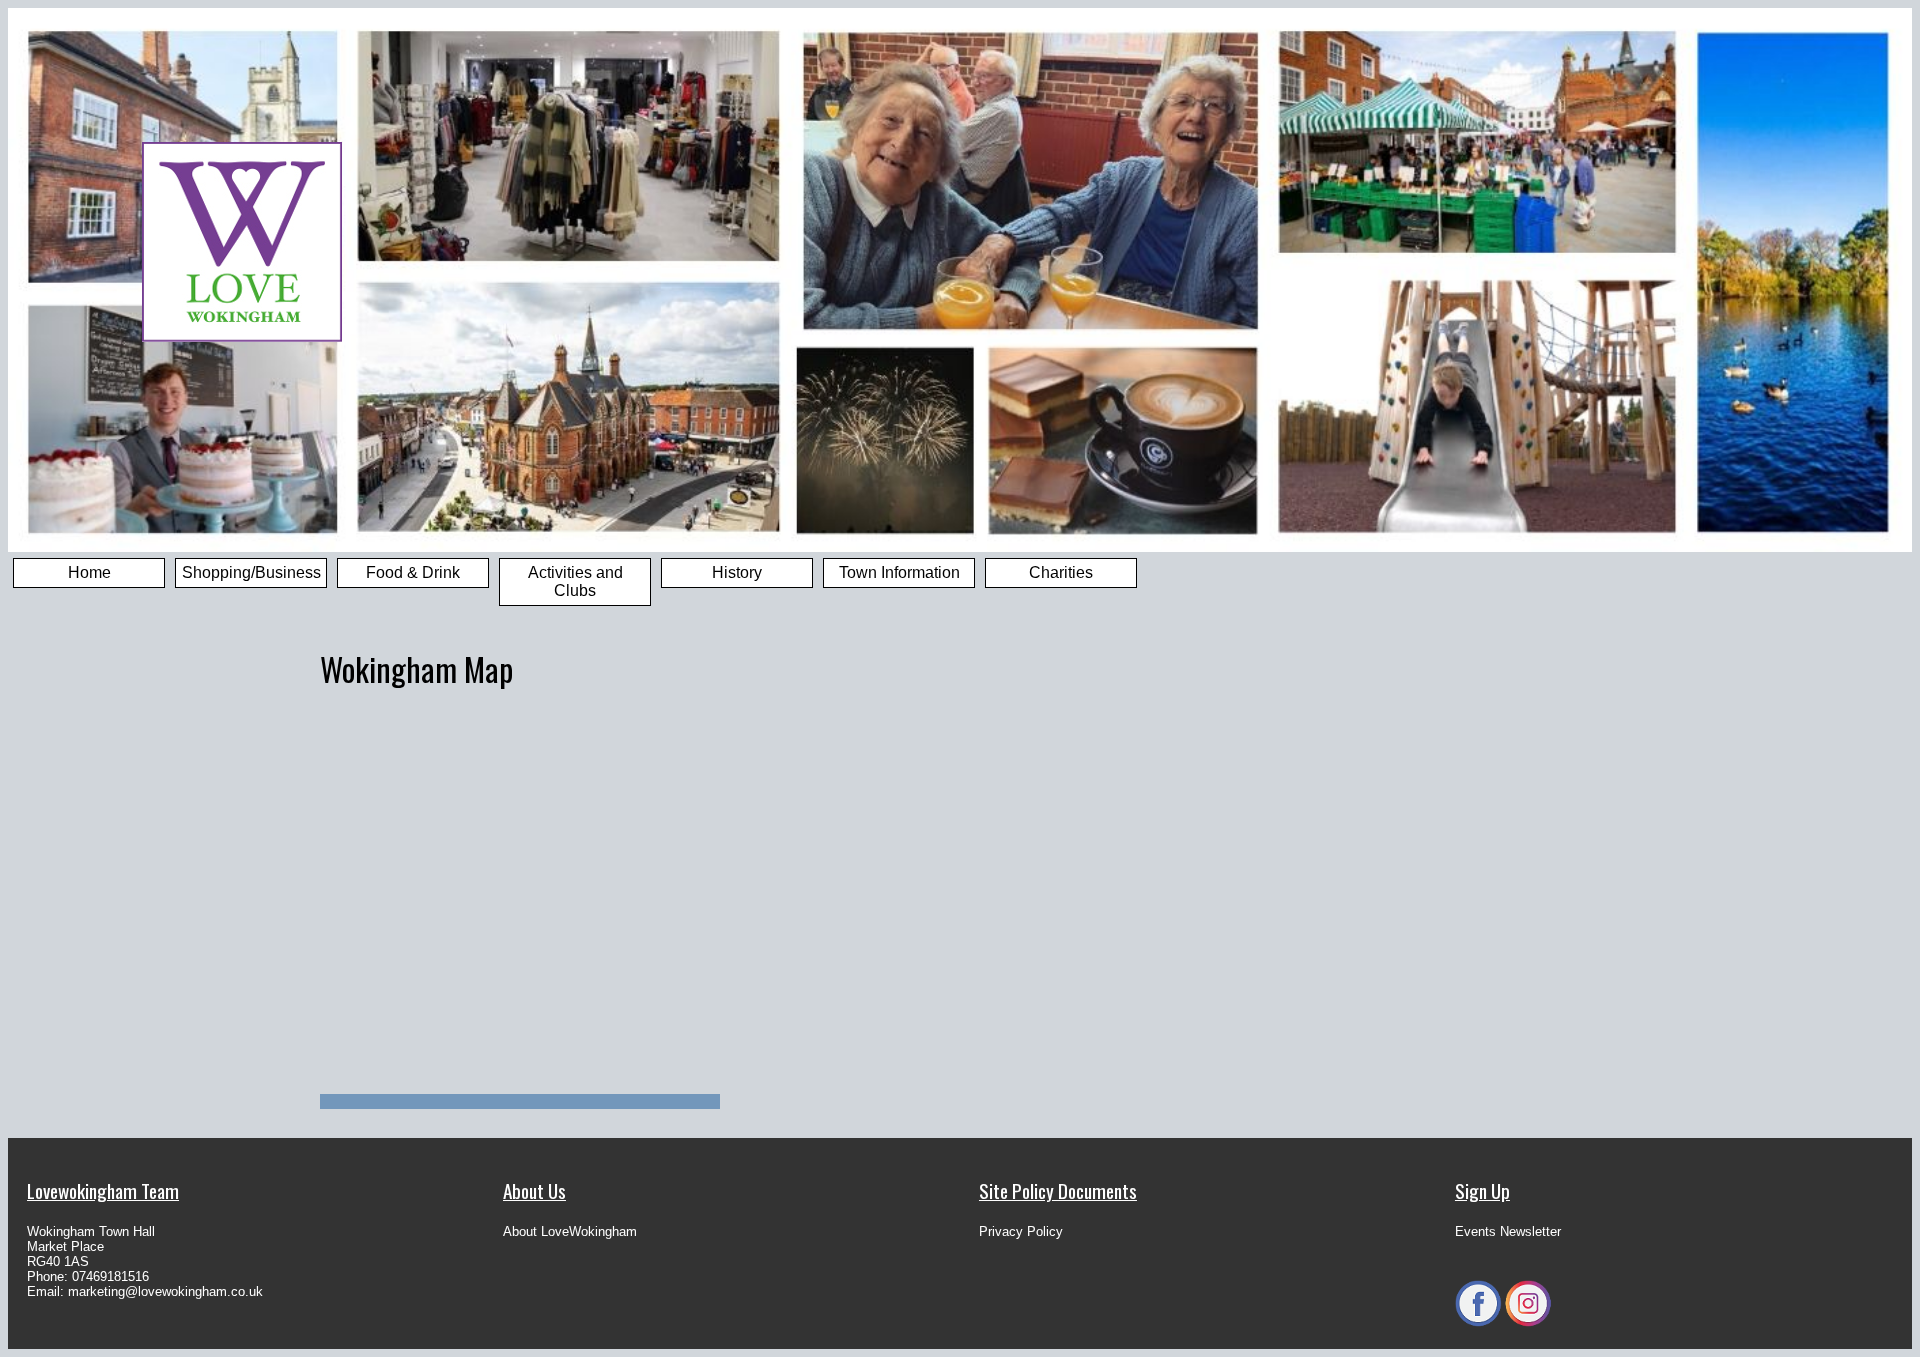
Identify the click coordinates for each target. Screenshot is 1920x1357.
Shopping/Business (251, 572)
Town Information (899, 572)
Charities (1061, 572)
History (737, 572)
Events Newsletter (1508, 1231)
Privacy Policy (1021, 1231)
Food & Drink (413, 572)
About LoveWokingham (570, 1231)
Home (89, 572)
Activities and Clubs (575, 581)
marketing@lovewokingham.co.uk (165, 1291)
